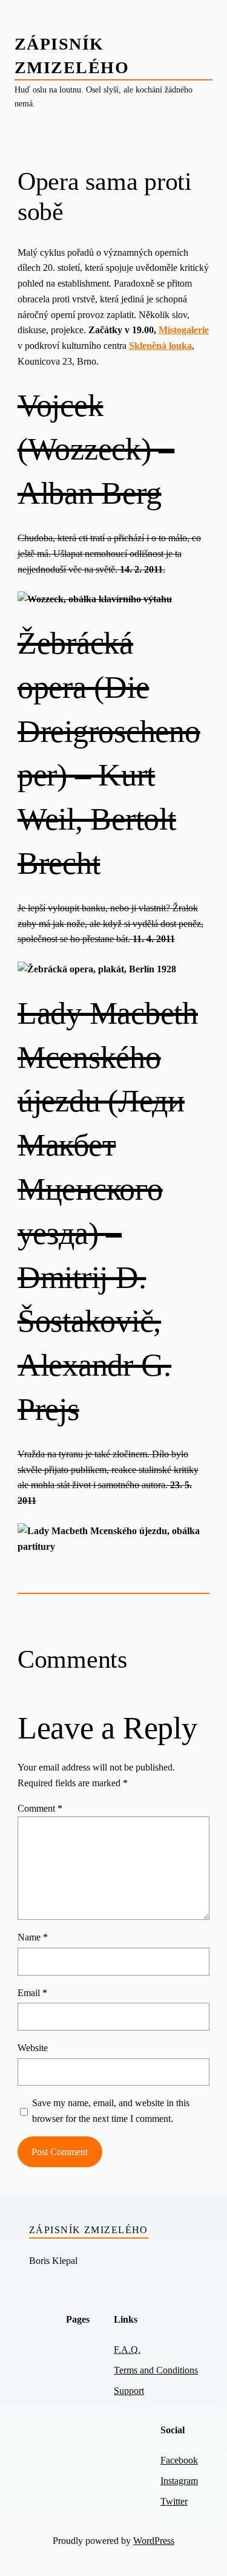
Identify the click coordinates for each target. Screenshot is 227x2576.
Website (33, 2048)
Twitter (174, 2501)
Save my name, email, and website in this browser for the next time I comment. (111, 2111)
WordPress (154, 2541)
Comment (40, 1808)
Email (32, 1993)
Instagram (179, 2481)
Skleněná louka (160, 346)
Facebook (179, 2460)
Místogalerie (184, 330)
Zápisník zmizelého (89, 2230)
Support (129, 2391)
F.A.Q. (127, 2350)
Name (33, 1937)
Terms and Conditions (156, 2370)
